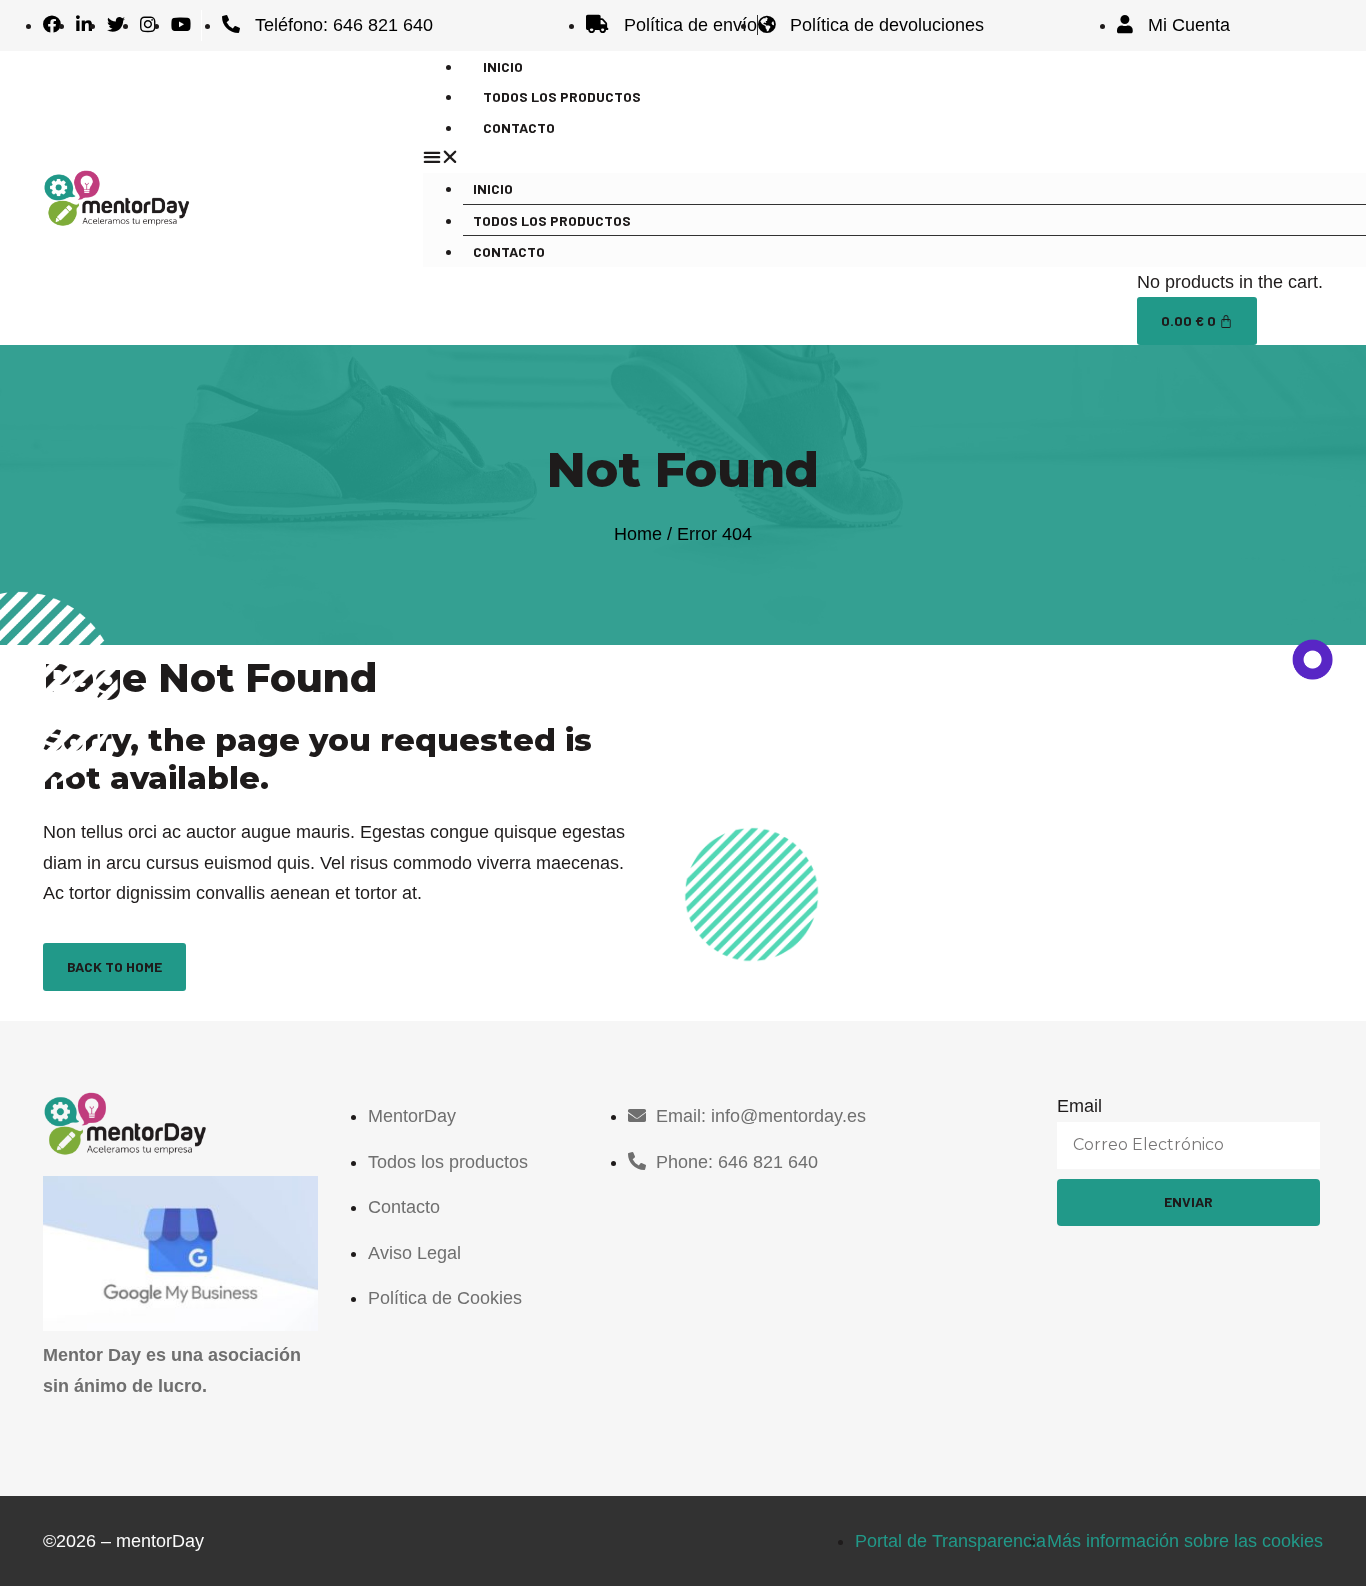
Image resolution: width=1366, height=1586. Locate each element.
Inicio (493, 188)
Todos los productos (552, 220)
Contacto (519, 127)
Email (1079, 1106)
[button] (863, 157)
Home (638, 534)
